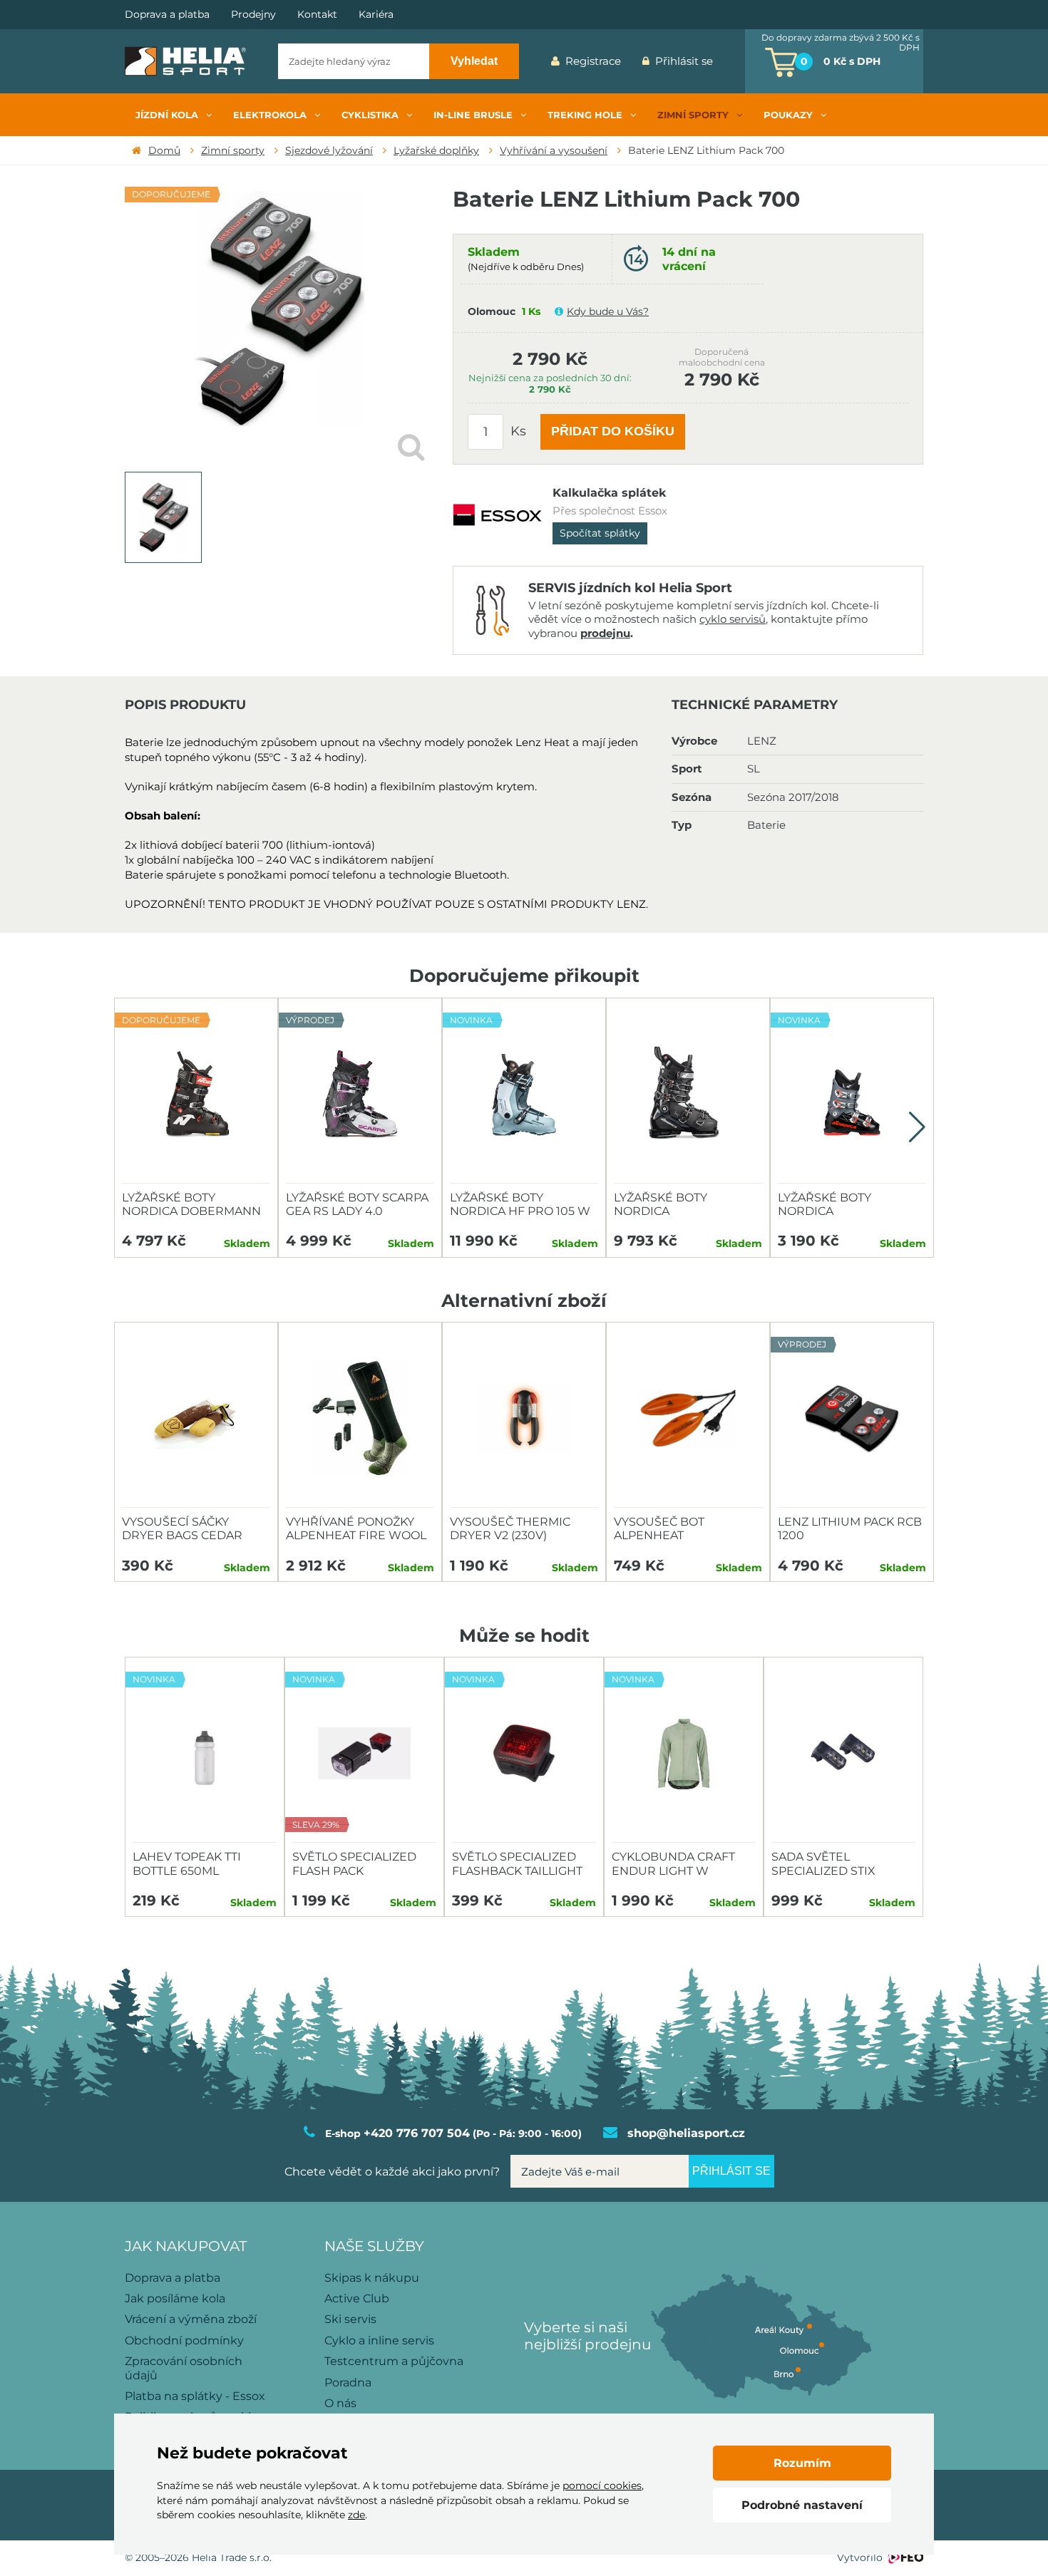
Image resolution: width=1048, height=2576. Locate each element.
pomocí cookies (602, 2486)
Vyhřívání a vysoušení (554, 150)
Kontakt (317, 15)
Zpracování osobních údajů (184, 2368)
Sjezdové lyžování (329, 150)
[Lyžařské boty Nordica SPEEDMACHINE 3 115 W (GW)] (688, 1095)
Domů (164, 150)
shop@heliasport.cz (686, 2133)
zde (356, 2515)
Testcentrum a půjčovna (394, 2361)
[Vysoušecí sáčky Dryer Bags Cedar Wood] (196, 1419)
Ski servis (350, 2319)
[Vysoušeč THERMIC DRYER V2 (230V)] (524, 1419)
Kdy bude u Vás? (608, 311)
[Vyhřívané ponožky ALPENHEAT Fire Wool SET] (360, 1419)
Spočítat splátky (600, 533)
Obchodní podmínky (184, 2340)
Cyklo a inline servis (379, 2340)
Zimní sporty (233, 150)
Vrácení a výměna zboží (191, 2319)
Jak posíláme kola (175, 2298)
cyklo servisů (733, 619)
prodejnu (605, 633)
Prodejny (253, 15)
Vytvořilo (860, 2557)
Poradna (348, 2383)
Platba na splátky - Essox (195, 2396)
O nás (340, 2403)
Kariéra (376, 15)
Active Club (357, 2298)
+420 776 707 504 (417, 2133)
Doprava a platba (167, 15)
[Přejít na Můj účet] (734, 61)
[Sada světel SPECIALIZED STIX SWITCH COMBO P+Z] (843, 1754)
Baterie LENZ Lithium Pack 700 (706, 150)
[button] (917, 1127)
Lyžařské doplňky (436, 150)
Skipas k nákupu (372, 2278)
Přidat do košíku (613, 431)
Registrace (593, 61)
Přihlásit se (684, 61)
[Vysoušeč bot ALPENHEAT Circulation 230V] (688, 1419)
